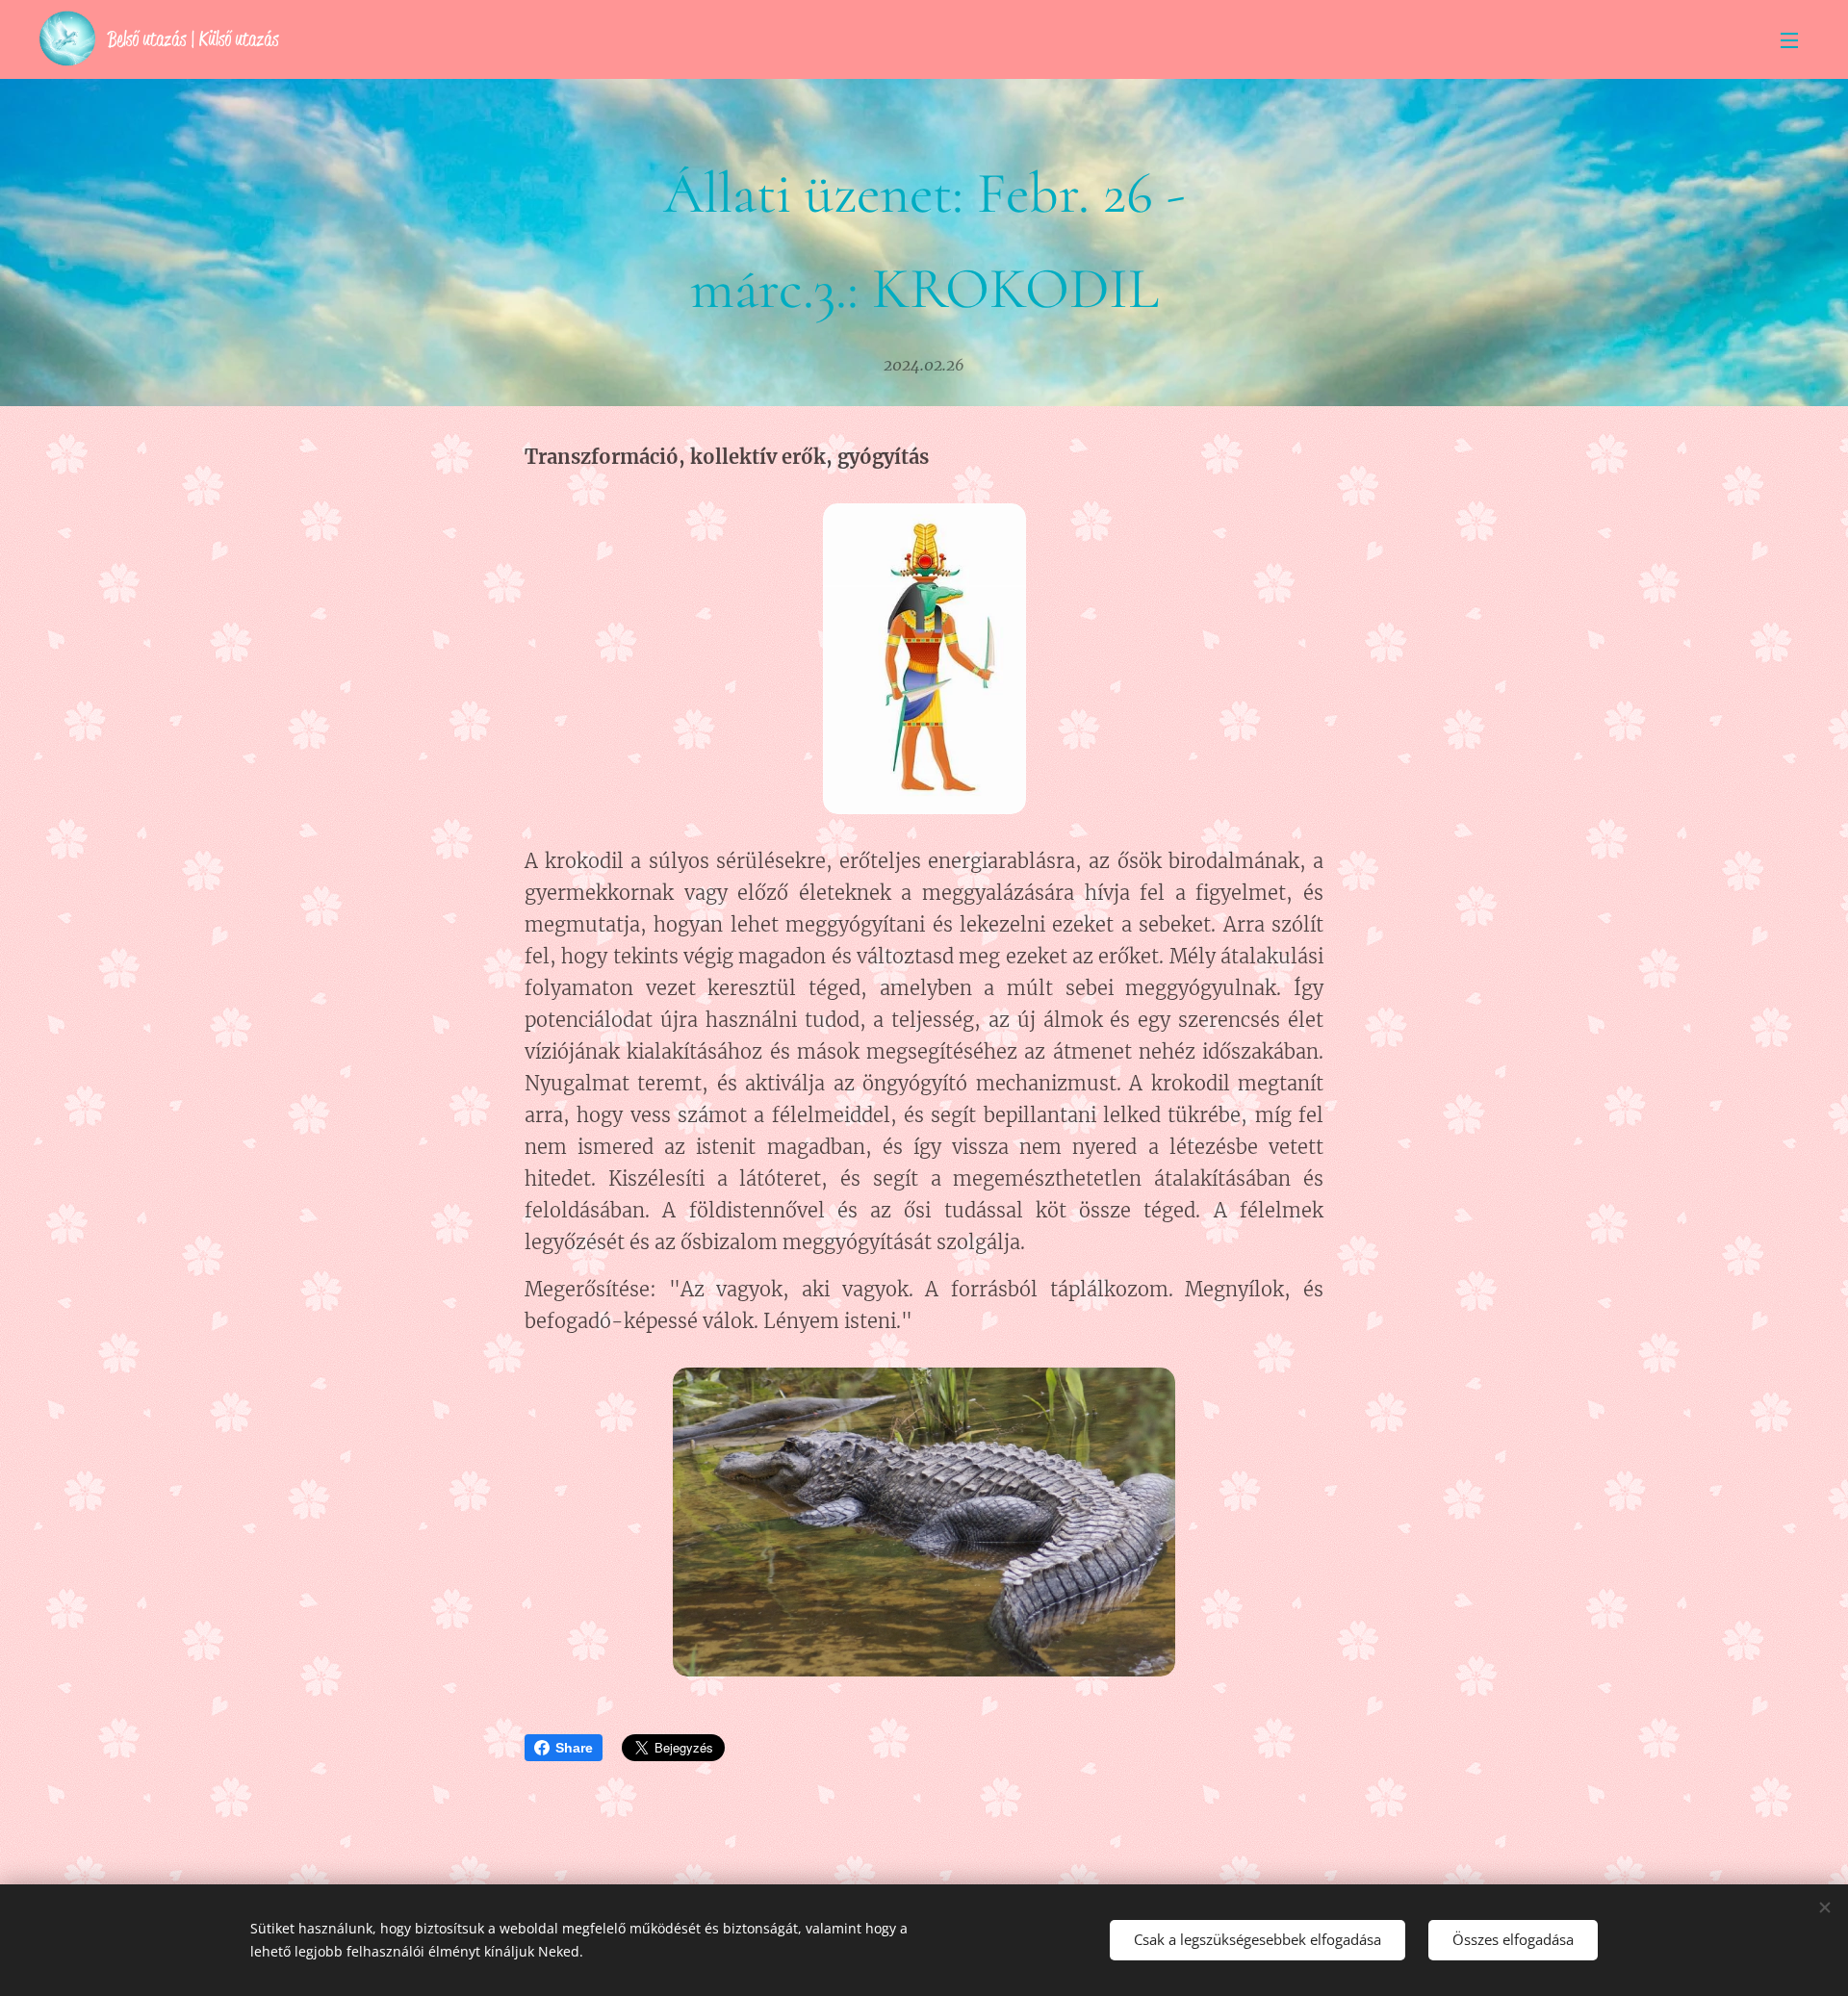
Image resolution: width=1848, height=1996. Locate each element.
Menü (1795, 39)
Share (574, 1748)
